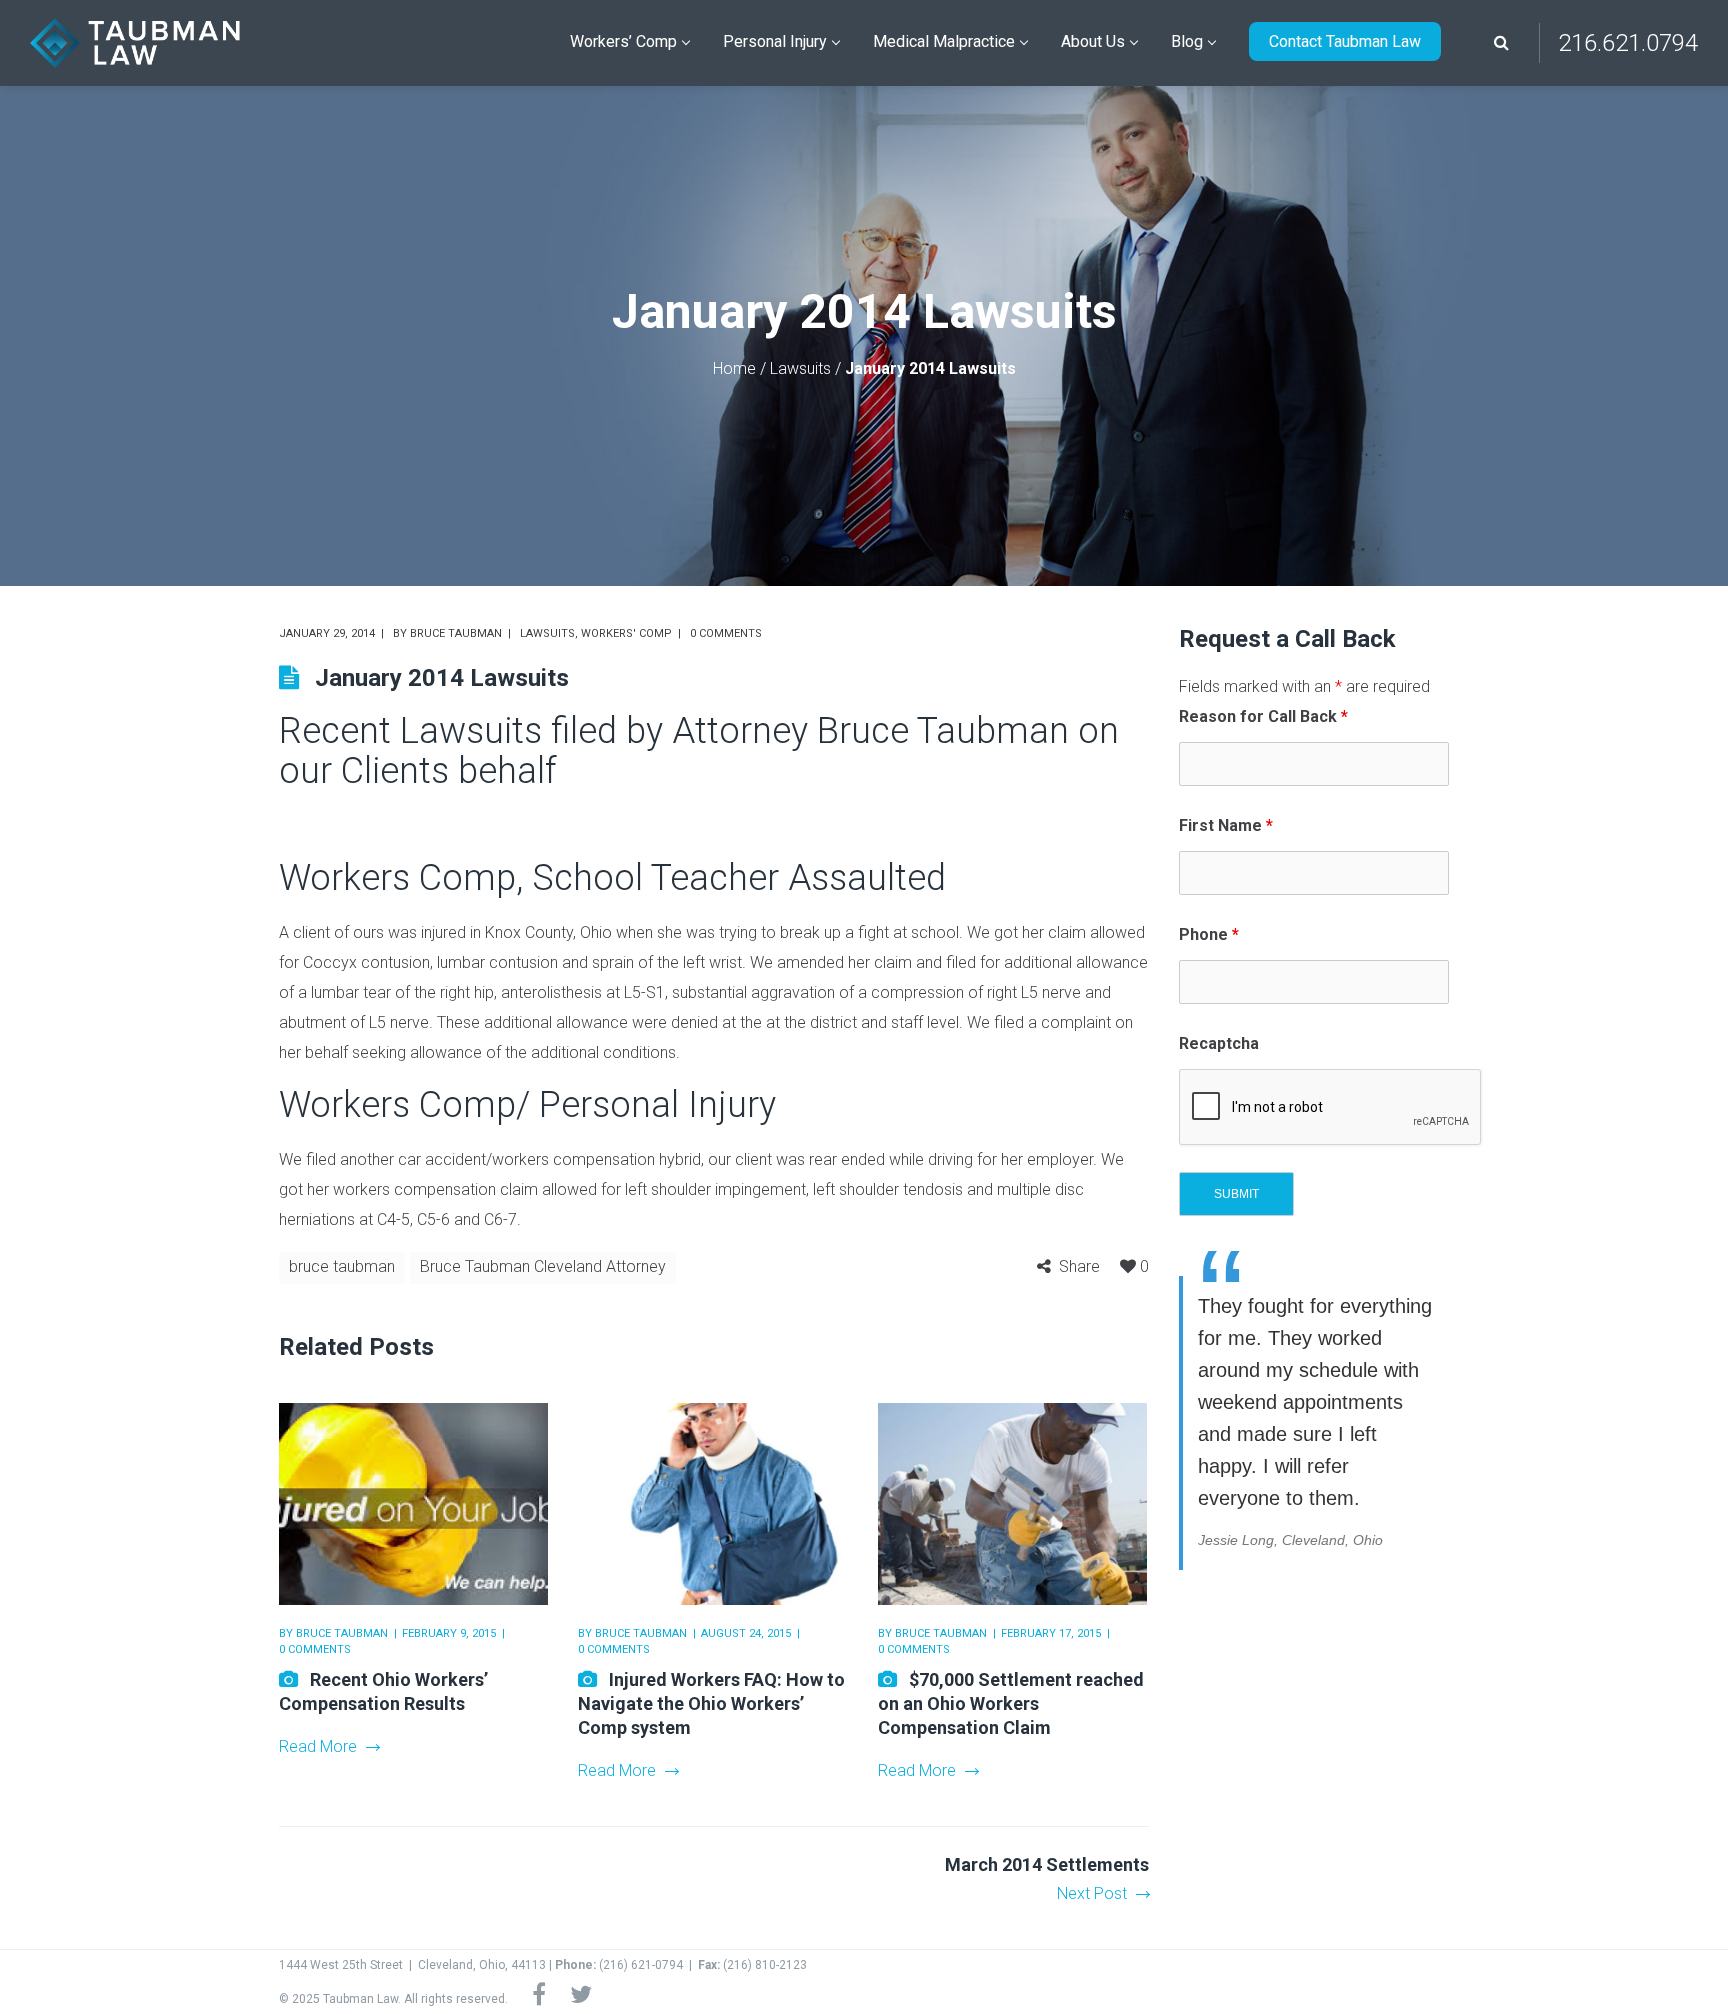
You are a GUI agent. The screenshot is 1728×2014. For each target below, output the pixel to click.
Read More (318, 1746)
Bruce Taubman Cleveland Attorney (543, 1266)
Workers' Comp (626, 633)
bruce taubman (342, 1266)
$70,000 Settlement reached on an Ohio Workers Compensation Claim (1011, 1703)
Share (1079, 1266)
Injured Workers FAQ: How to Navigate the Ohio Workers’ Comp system (711, 1703)
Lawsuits (800, 368)
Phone (1209, 934)
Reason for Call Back (1263, 716)
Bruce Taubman (456, 633)
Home (734, 368)
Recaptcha (1219, 1043)
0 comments (726, 633)
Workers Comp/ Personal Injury (527, 1105)
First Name (1226, 825)
